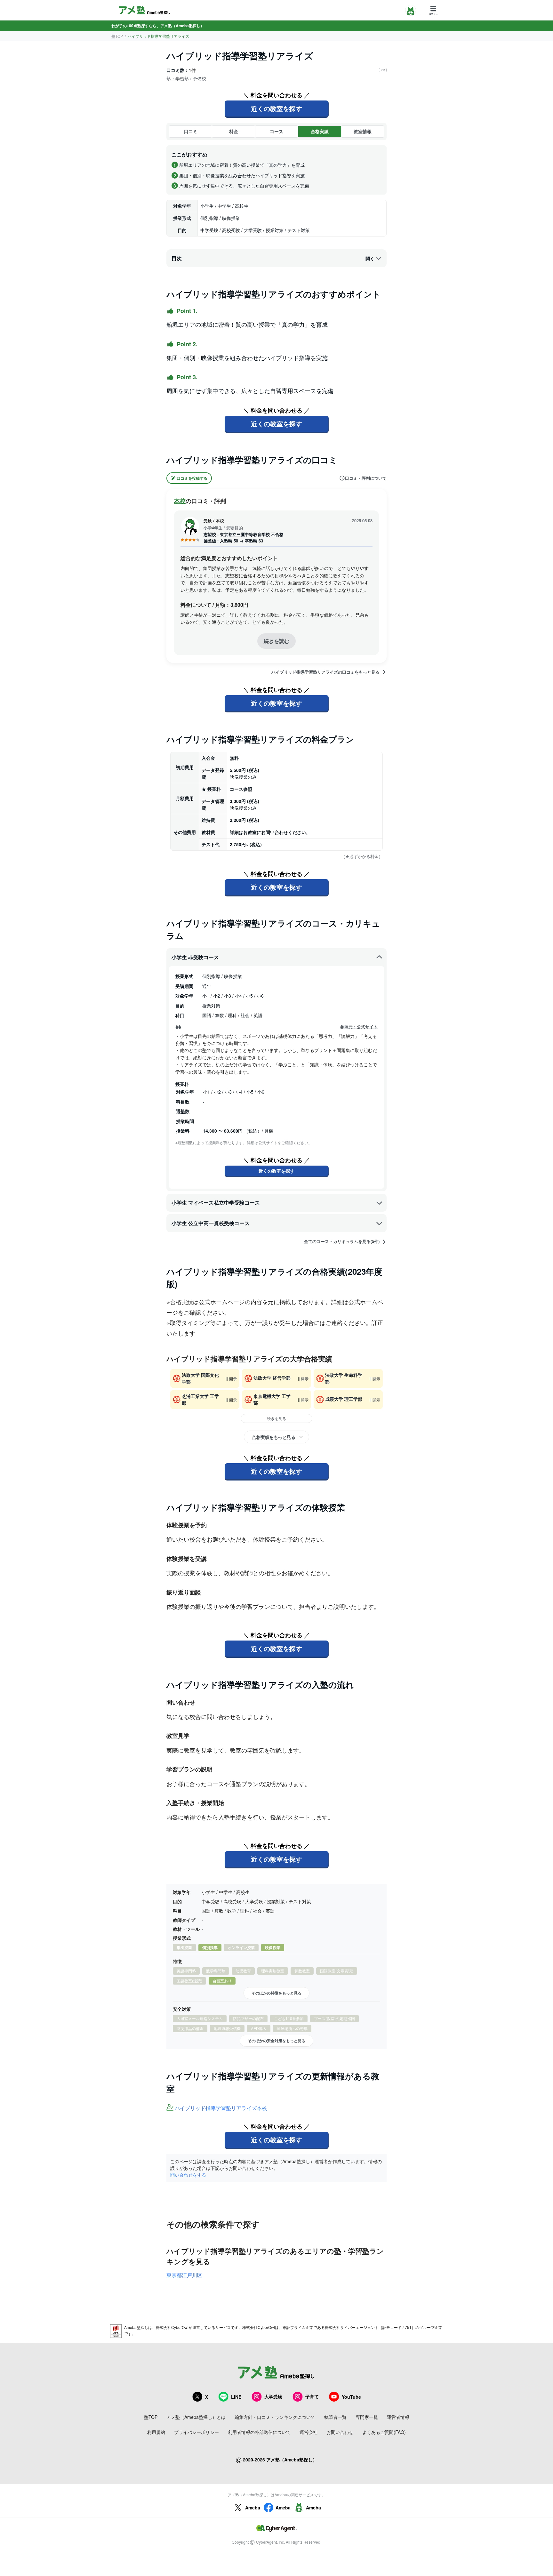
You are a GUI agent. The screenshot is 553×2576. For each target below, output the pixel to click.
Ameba (253, 2508)
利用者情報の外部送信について (259, 2432)
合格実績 (320, 131)
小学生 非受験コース (195, 957)
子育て (312, 2396)
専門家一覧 (367, 2417)
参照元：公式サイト (359, 1027)
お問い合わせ (340, 2432)
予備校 (199, 78)
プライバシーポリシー (196, 2432)
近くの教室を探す (276, 108)
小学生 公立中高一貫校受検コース (211, 1223)
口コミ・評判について (366, 478)
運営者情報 (398, 2417)
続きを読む (276, 641)
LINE (236, 2397)
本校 (180, 501)
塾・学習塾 (178, 78)
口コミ (191, 131)
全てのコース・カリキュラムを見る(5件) (342, 1241)
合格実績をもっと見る (273, 1437)
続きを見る (276, 1418)
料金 (234, 131)
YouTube (351, 2397)
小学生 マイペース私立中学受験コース (216, 1203)
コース (276, 131)
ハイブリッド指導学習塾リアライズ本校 (221, 2108)
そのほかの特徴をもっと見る (276, 1993)
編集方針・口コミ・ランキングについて (275, 2417)
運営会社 (309, 2432)
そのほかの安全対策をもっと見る (276, 2041)
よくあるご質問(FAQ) (384, 2432)
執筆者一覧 (335, 2417)
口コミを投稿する (192, 478)
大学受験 (273, 2396)
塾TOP (117, 36)
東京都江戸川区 (184, 2275)
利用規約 (156, 2432)
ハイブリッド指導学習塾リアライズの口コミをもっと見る (325, 672)
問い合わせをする (188, 2175)
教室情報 (363, 131)
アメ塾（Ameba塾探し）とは (196, 2417)
